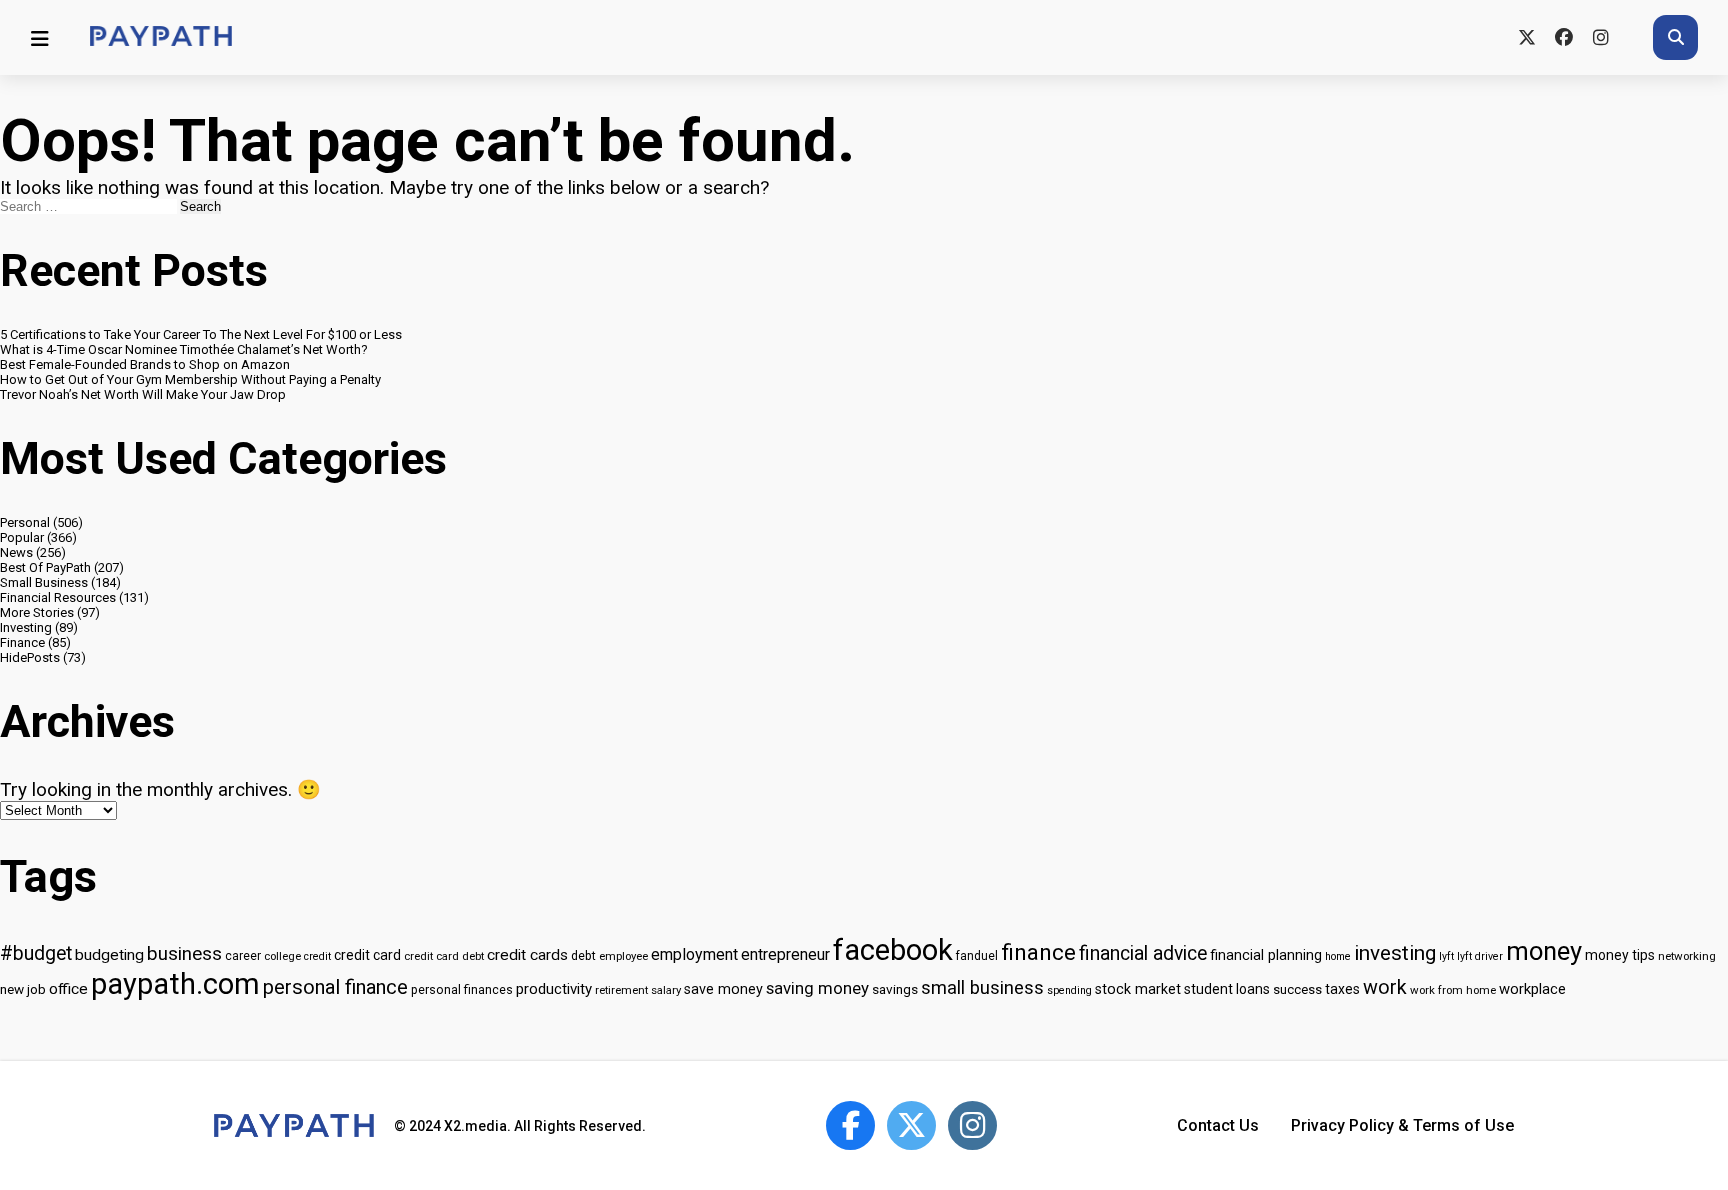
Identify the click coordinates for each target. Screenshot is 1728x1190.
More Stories (37, 612)
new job (23, 989)
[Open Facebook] (850, 1125)
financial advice (1143, 953)
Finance (22, 642)
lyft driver (1480, 956)
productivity (554, 989)
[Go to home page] (161, 37)
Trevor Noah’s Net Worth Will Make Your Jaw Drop (143, 394)
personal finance (335, 987)
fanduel (977, 956)
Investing (26, 627)
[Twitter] (1526, 37)
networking (1687, 956)
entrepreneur (785, 954)
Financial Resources (58, 597)
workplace (1532, 989)
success (1297, 989)
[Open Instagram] (972, 1125)
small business (982, 988)
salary (666, 990)
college (282, 956)
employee (623, 956)
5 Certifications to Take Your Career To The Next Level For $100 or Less (201, 334)
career (243, 956)
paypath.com (175, 984)
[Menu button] (40, 38)
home (1338, 956)
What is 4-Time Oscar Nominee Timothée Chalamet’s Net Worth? (184, 349)
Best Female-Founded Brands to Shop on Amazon (145, 364)
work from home (1453, 990)
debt (583, 955)
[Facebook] (1563, 37)
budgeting (109, 955)
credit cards (527, 955)
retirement (621, 990)
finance (1038, 952)
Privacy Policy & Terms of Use (1402, 1125)
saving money (817, 988)
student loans (1227, 989)
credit (317, 956)
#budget (36, 953)
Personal (25, 522)
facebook (893, 950)
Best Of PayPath (45, 567)
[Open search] (1675, 37)
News (16, 552)
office (68, 989)
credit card (367, 955)
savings (895, 989)
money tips (1620, 955)
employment (694, 954)
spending (1069, 990)
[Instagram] (1600, 37)
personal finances (462, 989)
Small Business (44, 582)
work (1385, 987)
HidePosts (30, 657)
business (184, 954)
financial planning (1266, 955)
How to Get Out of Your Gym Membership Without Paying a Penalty (190, 379)
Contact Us (1218, 1125)
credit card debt (444, 956)
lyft (1446, 956)
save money (723, 989)
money (1544, 951)
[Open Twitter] (911, 1125)
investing (1395, 953)
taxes (1342, 989)
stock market (1138, 989)
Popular (22, 537)
